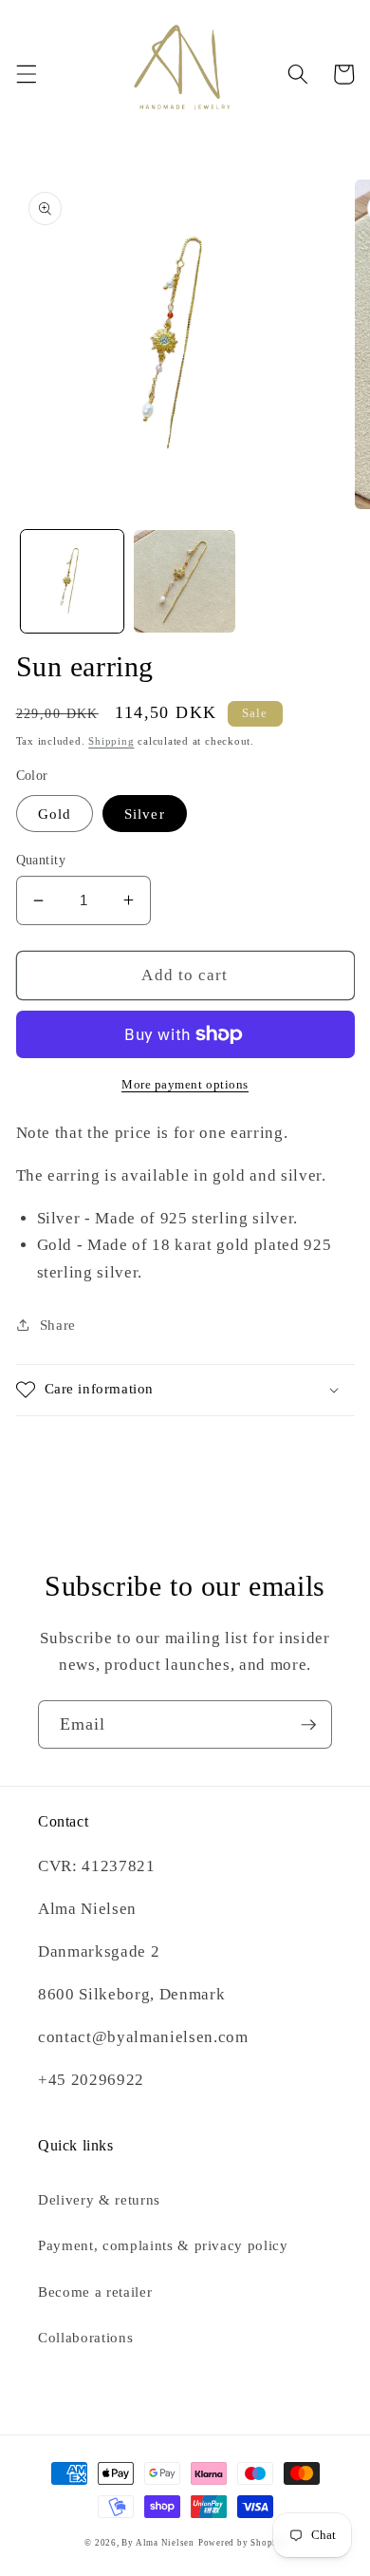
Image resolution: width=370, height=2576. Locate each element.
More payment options (185, 1084)
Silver (145, 814)
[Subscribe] (308, 1725)
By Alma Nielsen (158, 2543)
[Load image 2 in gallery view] (185, 581)
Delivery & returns (99, 2199)
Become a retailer (95, 2292)
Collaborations (85, 2337)
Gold (55, 814)
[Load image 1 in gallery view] (72, 581)
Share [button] (58, 1325)
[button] (26, 74)
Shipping (111, 741)
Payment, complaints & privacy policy (163, 2245)
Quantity (41, 860)
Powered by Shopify (242, 2543)
